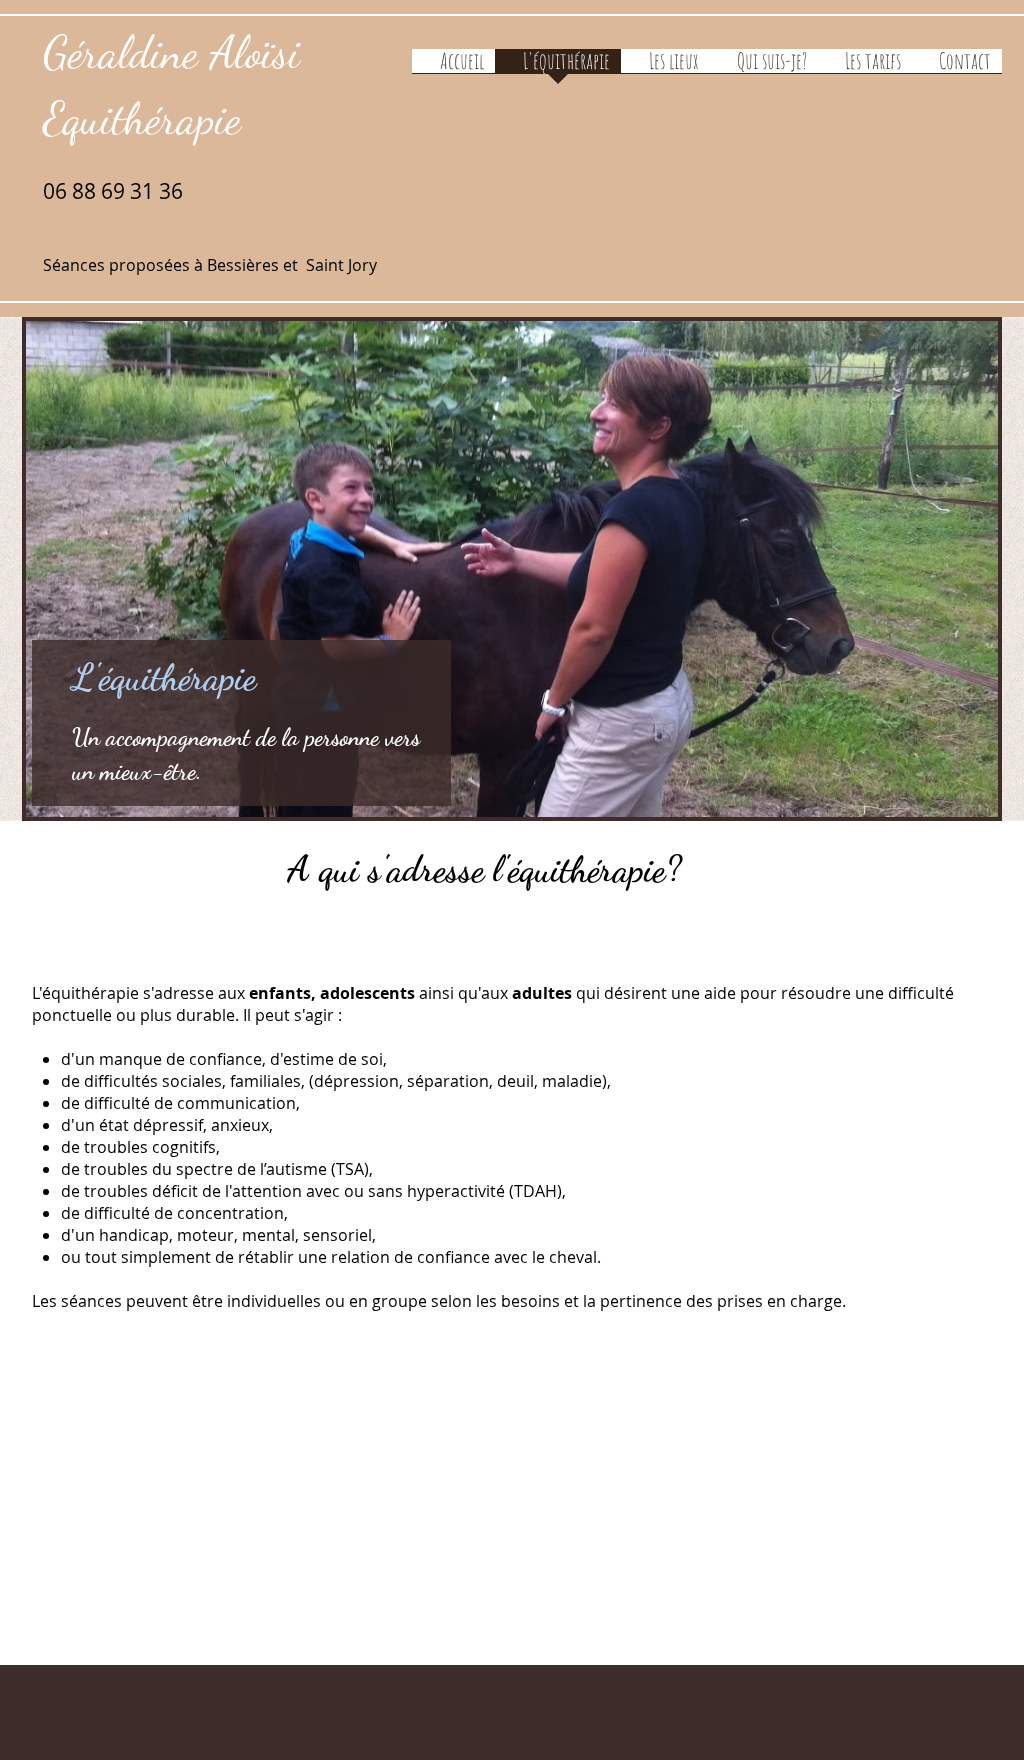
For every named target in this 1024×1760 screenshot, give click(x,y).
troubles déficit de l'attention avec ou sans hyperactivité (294, 1191)
